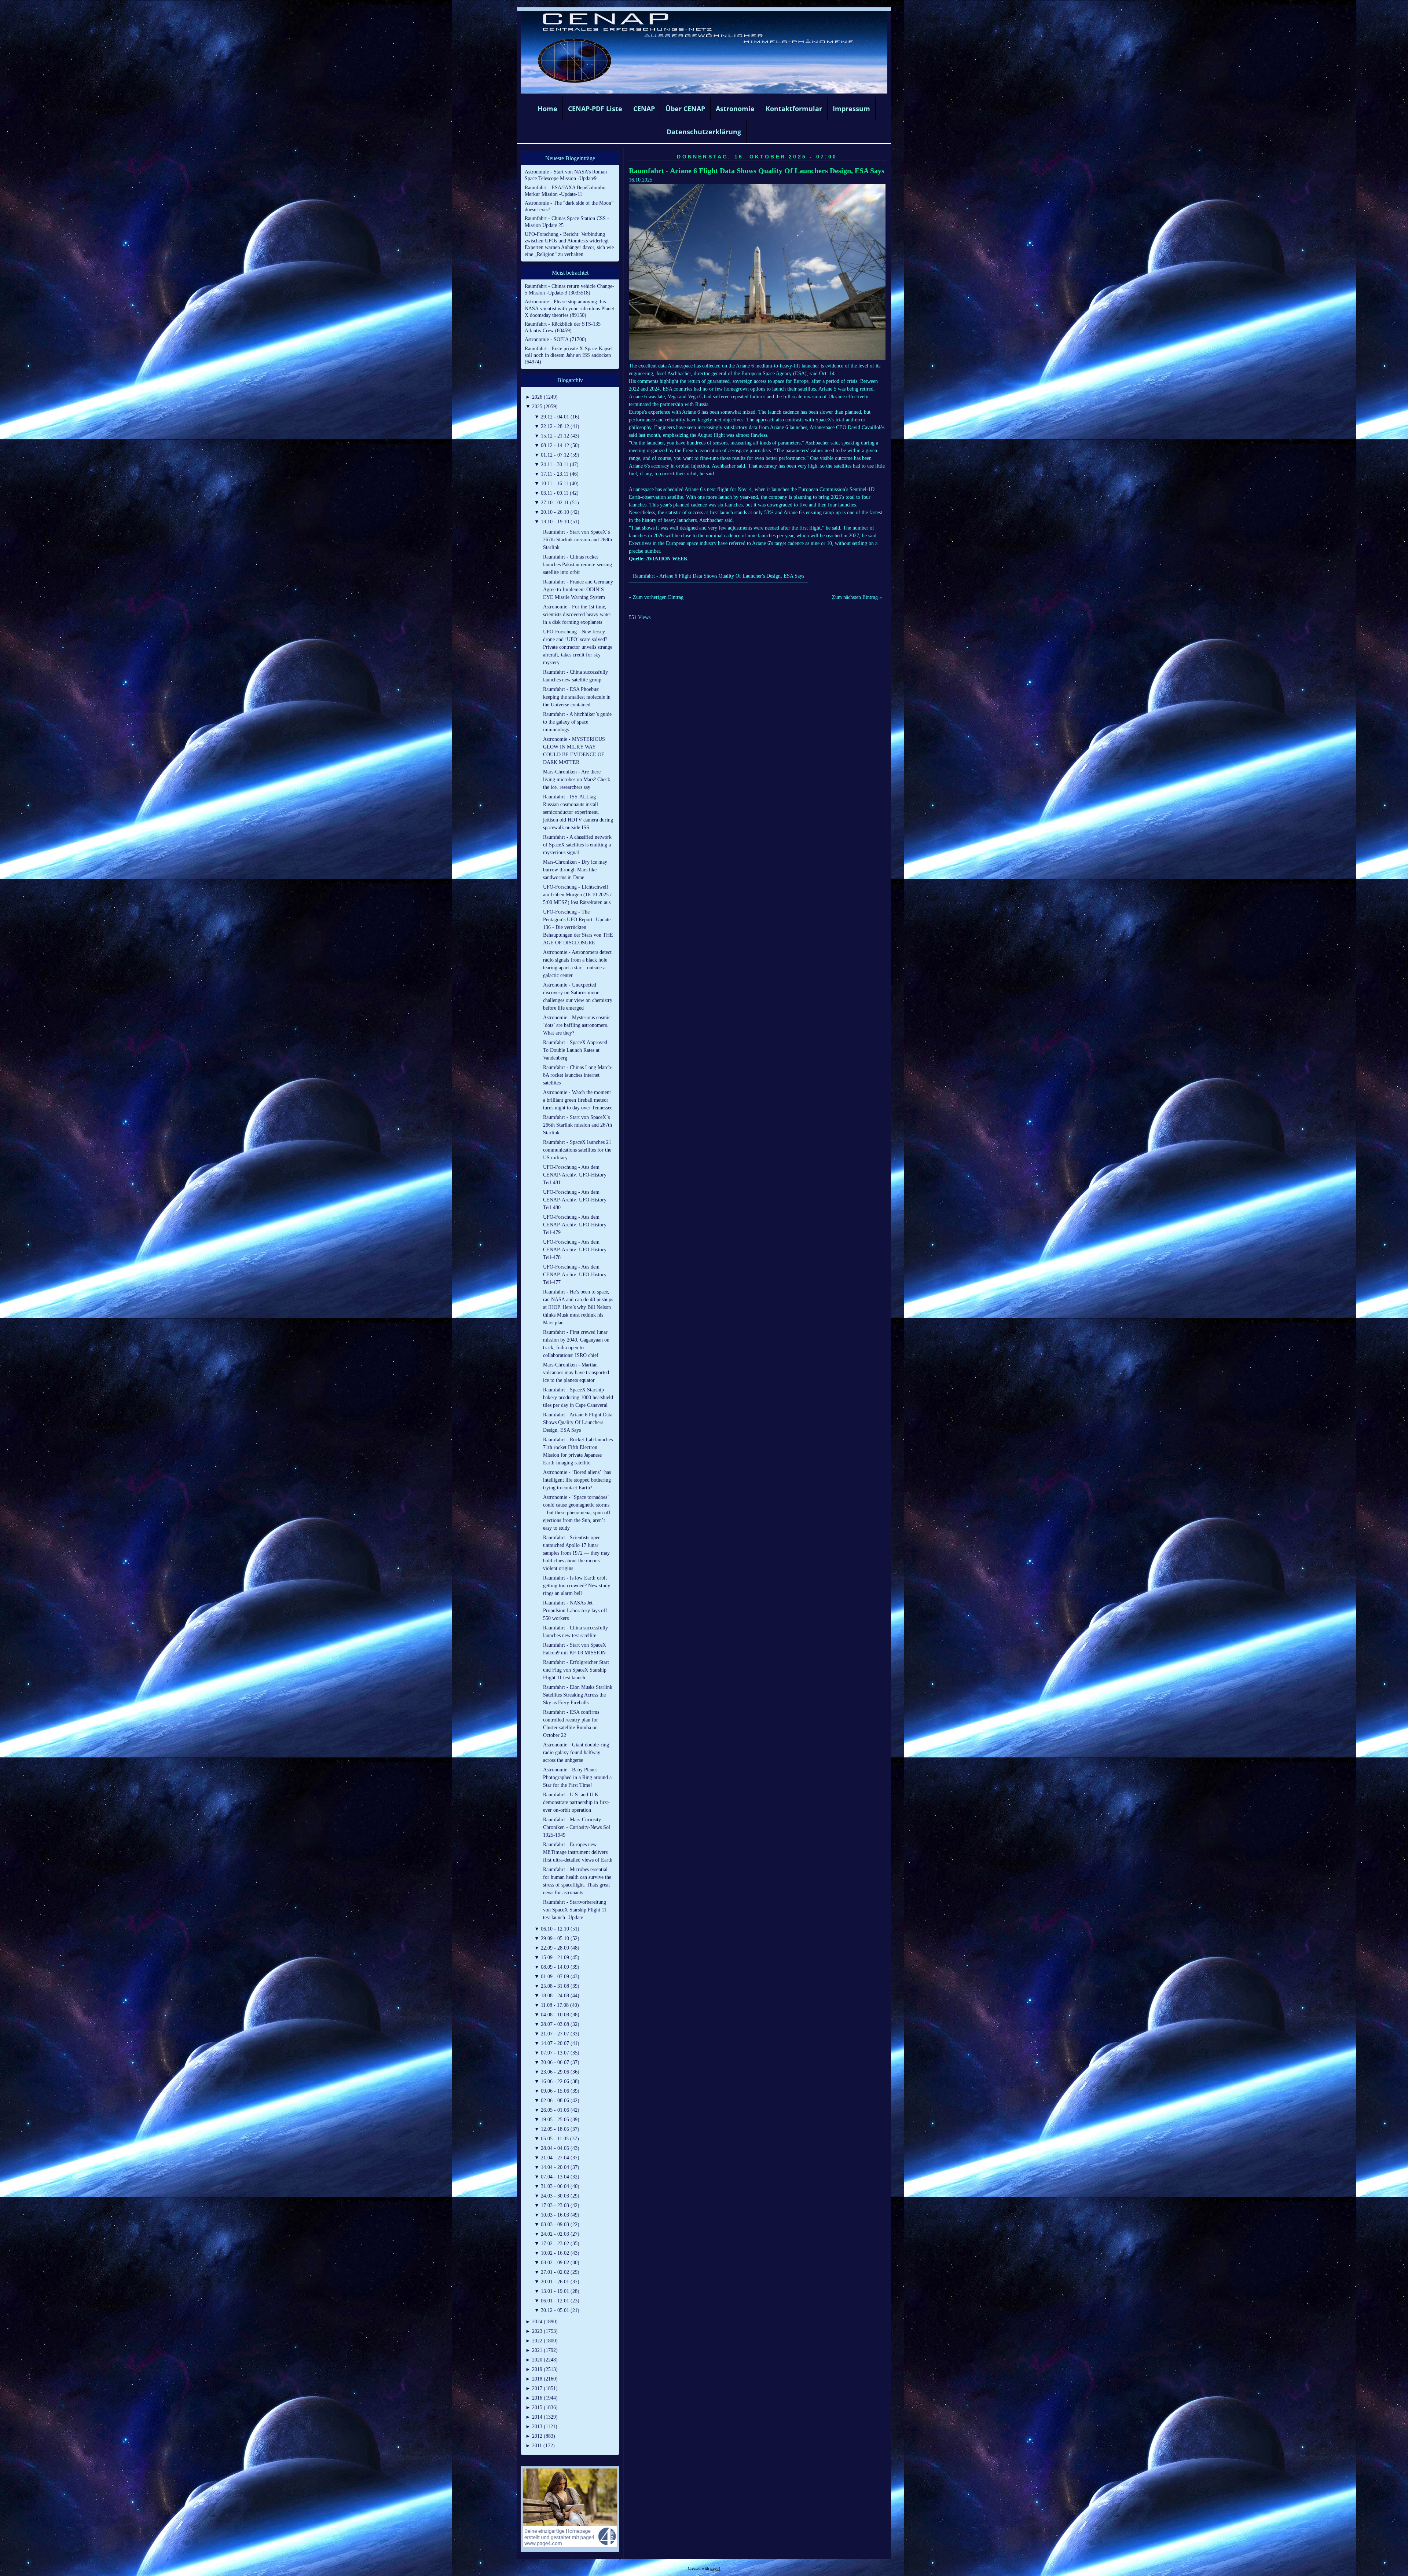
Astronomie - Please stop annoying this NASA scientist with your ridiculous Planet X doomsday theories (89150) (569, 308)
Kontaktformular (794, 109)
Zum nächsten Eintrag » (857, 597)
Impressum (851, 109)
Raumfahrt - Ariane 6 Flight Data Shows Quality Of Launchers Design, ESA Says (757, 171)
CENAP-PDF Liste (595, 109)
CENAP (644, 109)
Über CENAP (685, 109)
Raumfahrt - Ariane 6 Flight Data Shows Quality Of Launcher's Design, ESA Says (718, 576)
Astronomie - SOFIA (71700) (555, 339)
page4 (715, 2568)
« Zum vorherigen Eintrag (656, 597)
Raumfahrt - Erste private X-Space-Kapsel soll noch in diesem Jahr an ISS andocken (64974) (569, 355)
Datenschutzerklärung (704, 132)
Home (547, 109)
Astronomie (735, 109)
